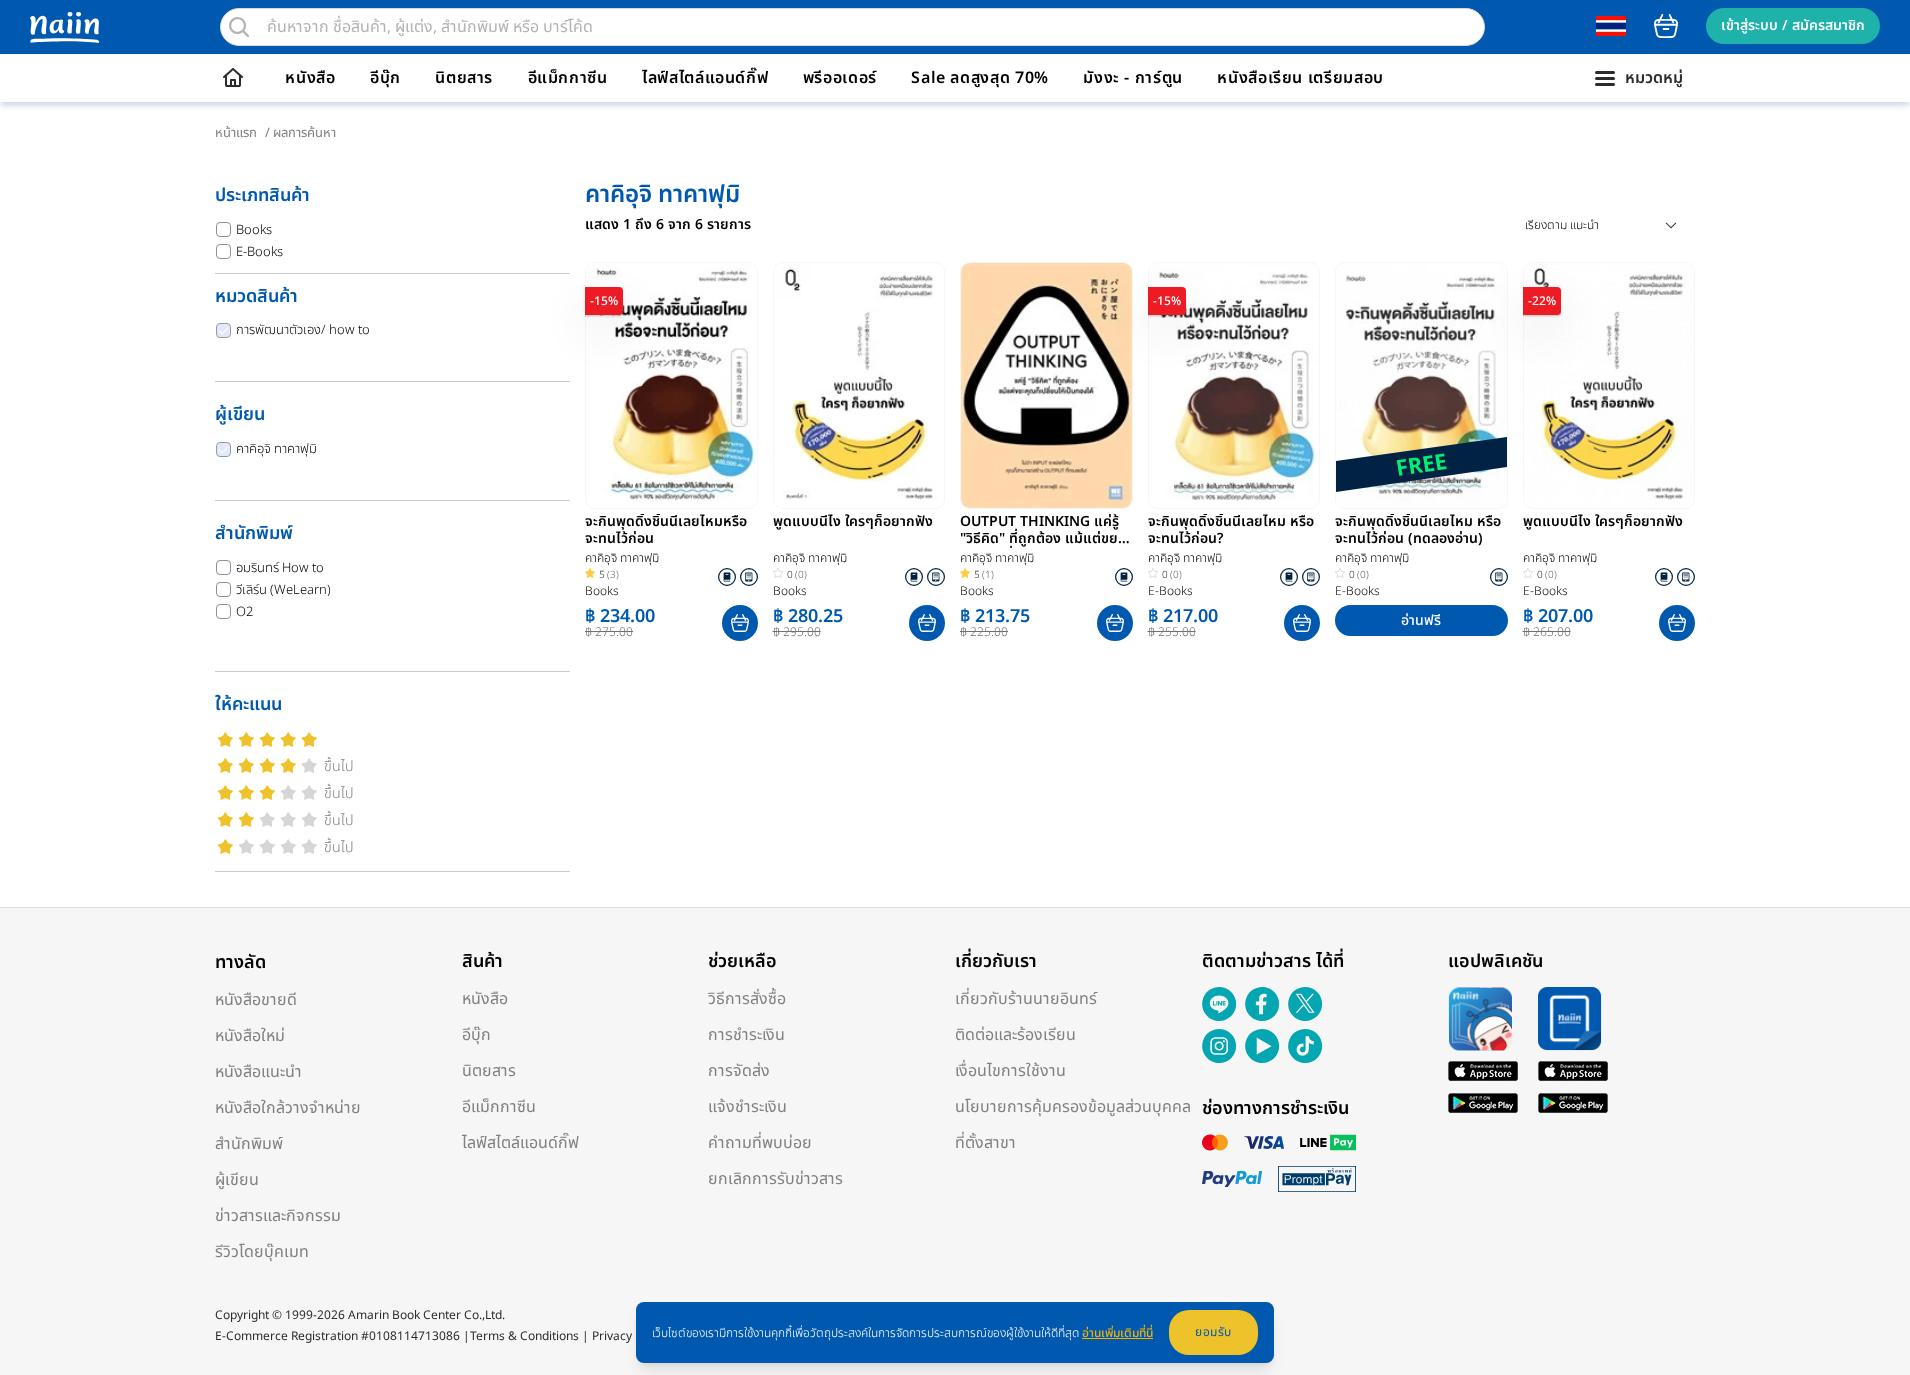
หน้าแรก (236, 133)
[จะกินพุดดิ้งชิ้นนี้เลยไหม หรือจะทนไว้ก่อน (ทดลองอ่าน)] (1421, 385)
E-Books (259, 252)
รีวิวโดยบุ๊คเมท (262, 1252)
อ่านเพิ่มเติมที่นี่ (1117, 1333)
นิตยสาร (464, 78)
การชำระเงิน (746, 1035)
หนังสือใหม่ (250, 1036)
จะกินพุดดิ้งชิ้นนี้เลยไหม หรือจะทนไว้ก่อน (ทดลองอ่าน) (1418, 531)
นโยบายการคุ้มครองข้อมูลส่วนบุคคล (1073, 1107)
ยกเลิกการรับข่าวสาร (775, 1179)
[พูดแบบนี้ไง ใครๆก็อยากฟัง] (859, 385)
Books (254, 230)
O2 (244, 612)
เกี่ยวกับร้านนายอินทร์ (1026, 999)
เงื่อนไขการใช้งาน (1010, 1071)
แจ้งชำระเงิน (747, 1107)
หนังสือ (310, 78)
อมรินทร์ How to (280, 568)
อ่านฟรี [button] (1421, 620)
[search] (239, 27)
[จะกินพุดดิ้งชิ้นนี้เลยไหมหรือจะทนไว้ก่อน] (671, 385)
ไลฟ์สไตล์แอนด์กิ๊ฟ (705, 78)
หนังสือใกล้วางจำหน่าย (288, 1108)
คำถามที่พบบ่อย (760, 1143)
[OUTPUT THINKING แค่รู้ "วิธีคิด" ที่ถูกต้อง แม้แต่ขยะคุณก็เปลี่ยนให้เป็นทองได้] (1046, 385)
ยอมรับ (1213, 1332)
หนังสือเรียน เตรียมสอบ (1300, 78)
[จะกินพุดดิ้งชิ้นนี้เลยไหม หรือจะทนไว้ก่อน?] (1234, 385)
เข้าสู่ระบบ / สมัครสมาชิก (1793, 25)
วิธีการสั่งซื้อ (747, 999)
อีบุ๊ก (385, 78)
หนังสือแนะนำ (258, 1072)
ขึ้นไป (339, 766)
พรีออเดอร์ (840, 78)
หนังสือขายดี (256, 1000)
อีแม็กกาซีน (568, 78)
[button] (740, 623)
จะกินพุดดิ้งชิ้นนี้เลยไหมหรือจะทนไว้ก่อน (666, 531)
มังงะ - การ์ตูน (1133, 78)
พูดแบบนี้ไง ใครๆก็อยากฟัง (853, 523)
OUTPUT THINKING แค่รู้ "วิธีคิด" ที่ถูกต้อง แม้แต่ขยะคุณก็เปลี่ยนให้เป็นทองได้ (1041, 531)
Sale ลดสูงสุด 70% (980, 78)
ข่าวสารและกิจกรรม (278, 1216)
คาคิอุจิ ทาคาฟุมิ (276, 449)
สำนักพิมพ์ (249, 1144)
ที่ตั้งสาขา (985, 1143)
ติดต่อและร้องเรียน (1015, 1035)
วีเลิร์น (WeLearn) (283, 590)
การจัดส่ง (739, 1071)
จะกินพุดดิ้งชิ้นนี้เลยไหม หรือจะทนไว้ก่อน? (1231, 531)
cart (1666, 26)
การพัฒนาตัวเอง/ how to (303, 330)
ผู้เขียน (237, 1180)
